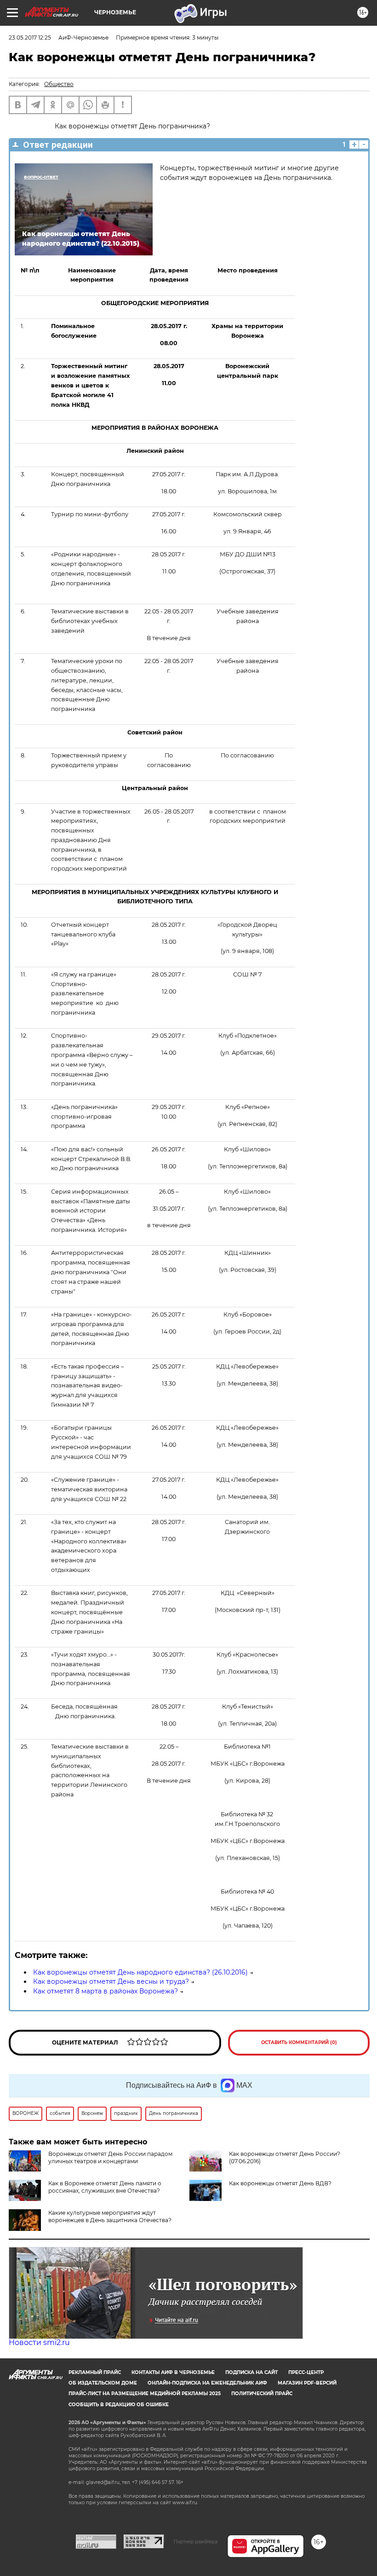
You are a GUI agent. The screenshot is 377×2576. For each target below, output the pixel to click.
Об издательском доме (103, 2383)
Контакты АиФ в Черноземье (173, 2372)
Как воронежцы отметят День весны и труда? (111, 1981)
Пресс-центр (306, 2372)
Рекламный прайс (95, 2372)
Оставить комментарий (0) (299, 2042)
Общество (59, 84)
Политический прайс (262, 2394)
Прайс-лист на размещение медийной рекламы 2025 (145, 2394)
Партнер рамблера (196, 2541)
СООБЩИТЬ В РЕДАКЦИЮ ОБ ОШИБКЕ (119, 2405)
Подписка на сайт (251, 2372)
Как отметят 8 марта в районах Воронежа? (106, 1991)
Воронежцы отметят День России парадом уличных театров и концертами (110, 2157)
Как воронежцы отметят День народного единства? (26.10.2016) (140, 1972)
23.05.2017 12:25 (30, 38)
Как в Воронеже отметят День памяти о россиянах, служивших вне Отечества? (105, 2187)
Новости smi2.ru (39, 2342)
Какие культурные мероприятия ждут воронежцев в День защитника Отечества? (110, 2216)
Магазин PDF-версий (307, 2383)
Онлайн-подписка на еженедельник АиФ (207, 2383)
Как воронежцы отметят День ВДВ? (280, 2183)
